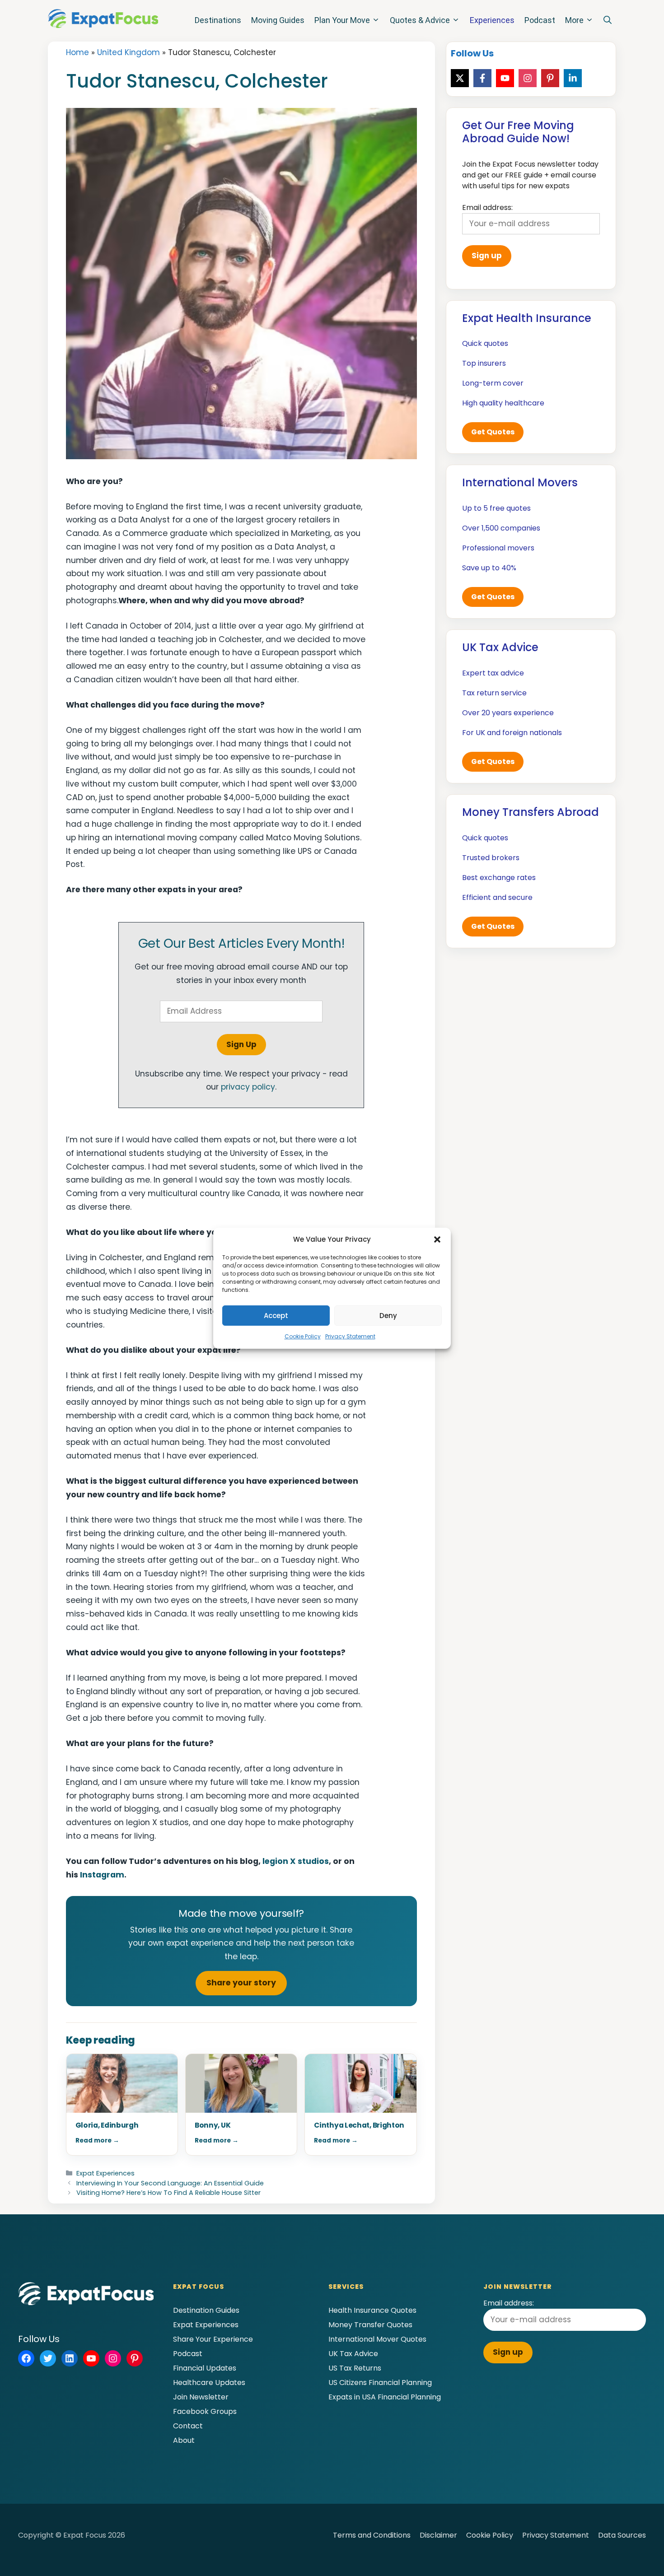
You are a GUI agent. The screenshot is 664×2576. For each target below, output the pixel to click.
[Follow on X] (460, 78)
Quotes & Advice (420, 20)
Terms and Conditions (372, 2535)
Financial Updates (205, 2368)
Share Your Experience (213, 2339)
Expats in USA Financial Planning (385, 2397)
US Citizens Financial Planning (380, 2383)
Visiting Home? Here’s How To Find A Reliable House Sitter (168, 2193)
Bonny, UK (213, 2125)
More (574, 20)
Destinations (218, 20)
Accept (276, 1316)
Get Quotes (493, 432)
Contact (188, 2426)
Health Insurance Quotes (372, 2310)
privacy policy (248, 1087)
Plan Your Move (342, 20)
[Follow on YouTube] (505, 78)
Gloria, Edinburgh (107, 2125)
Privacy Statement (350, 1336)
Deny (388, 1316)
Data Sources (622, 2535)
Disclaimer (438, 2535)
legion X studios (296, 1861)
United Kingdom (129, 52)
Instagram (102, 1875)
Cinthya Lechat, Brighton (359, 2125)
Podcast (540, 20)
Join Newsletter (201, 2397)
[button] (437, 1239)
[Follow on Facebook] (482, 78)
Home (77, 52)
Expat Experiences (105, 2173)
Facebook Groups (205, 2411)
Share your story (241, 1983)
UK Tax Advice (353, 2354)
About (184, 2440)
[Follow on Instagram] (528, 78)
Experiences (492, 20)
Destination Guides (206, 2310)
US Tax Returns (355, 2368)
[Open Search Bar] (608, 20)
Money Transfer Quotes (370, 2325)
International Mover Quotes (377, 2339)
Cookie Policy (303, 1336)
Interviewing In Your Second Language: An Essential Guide (170, 2183)
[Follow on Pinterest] (550, 78)
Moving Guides (278, 20)
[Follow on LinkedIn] (573, 78)
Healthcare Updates (209, 2383)
